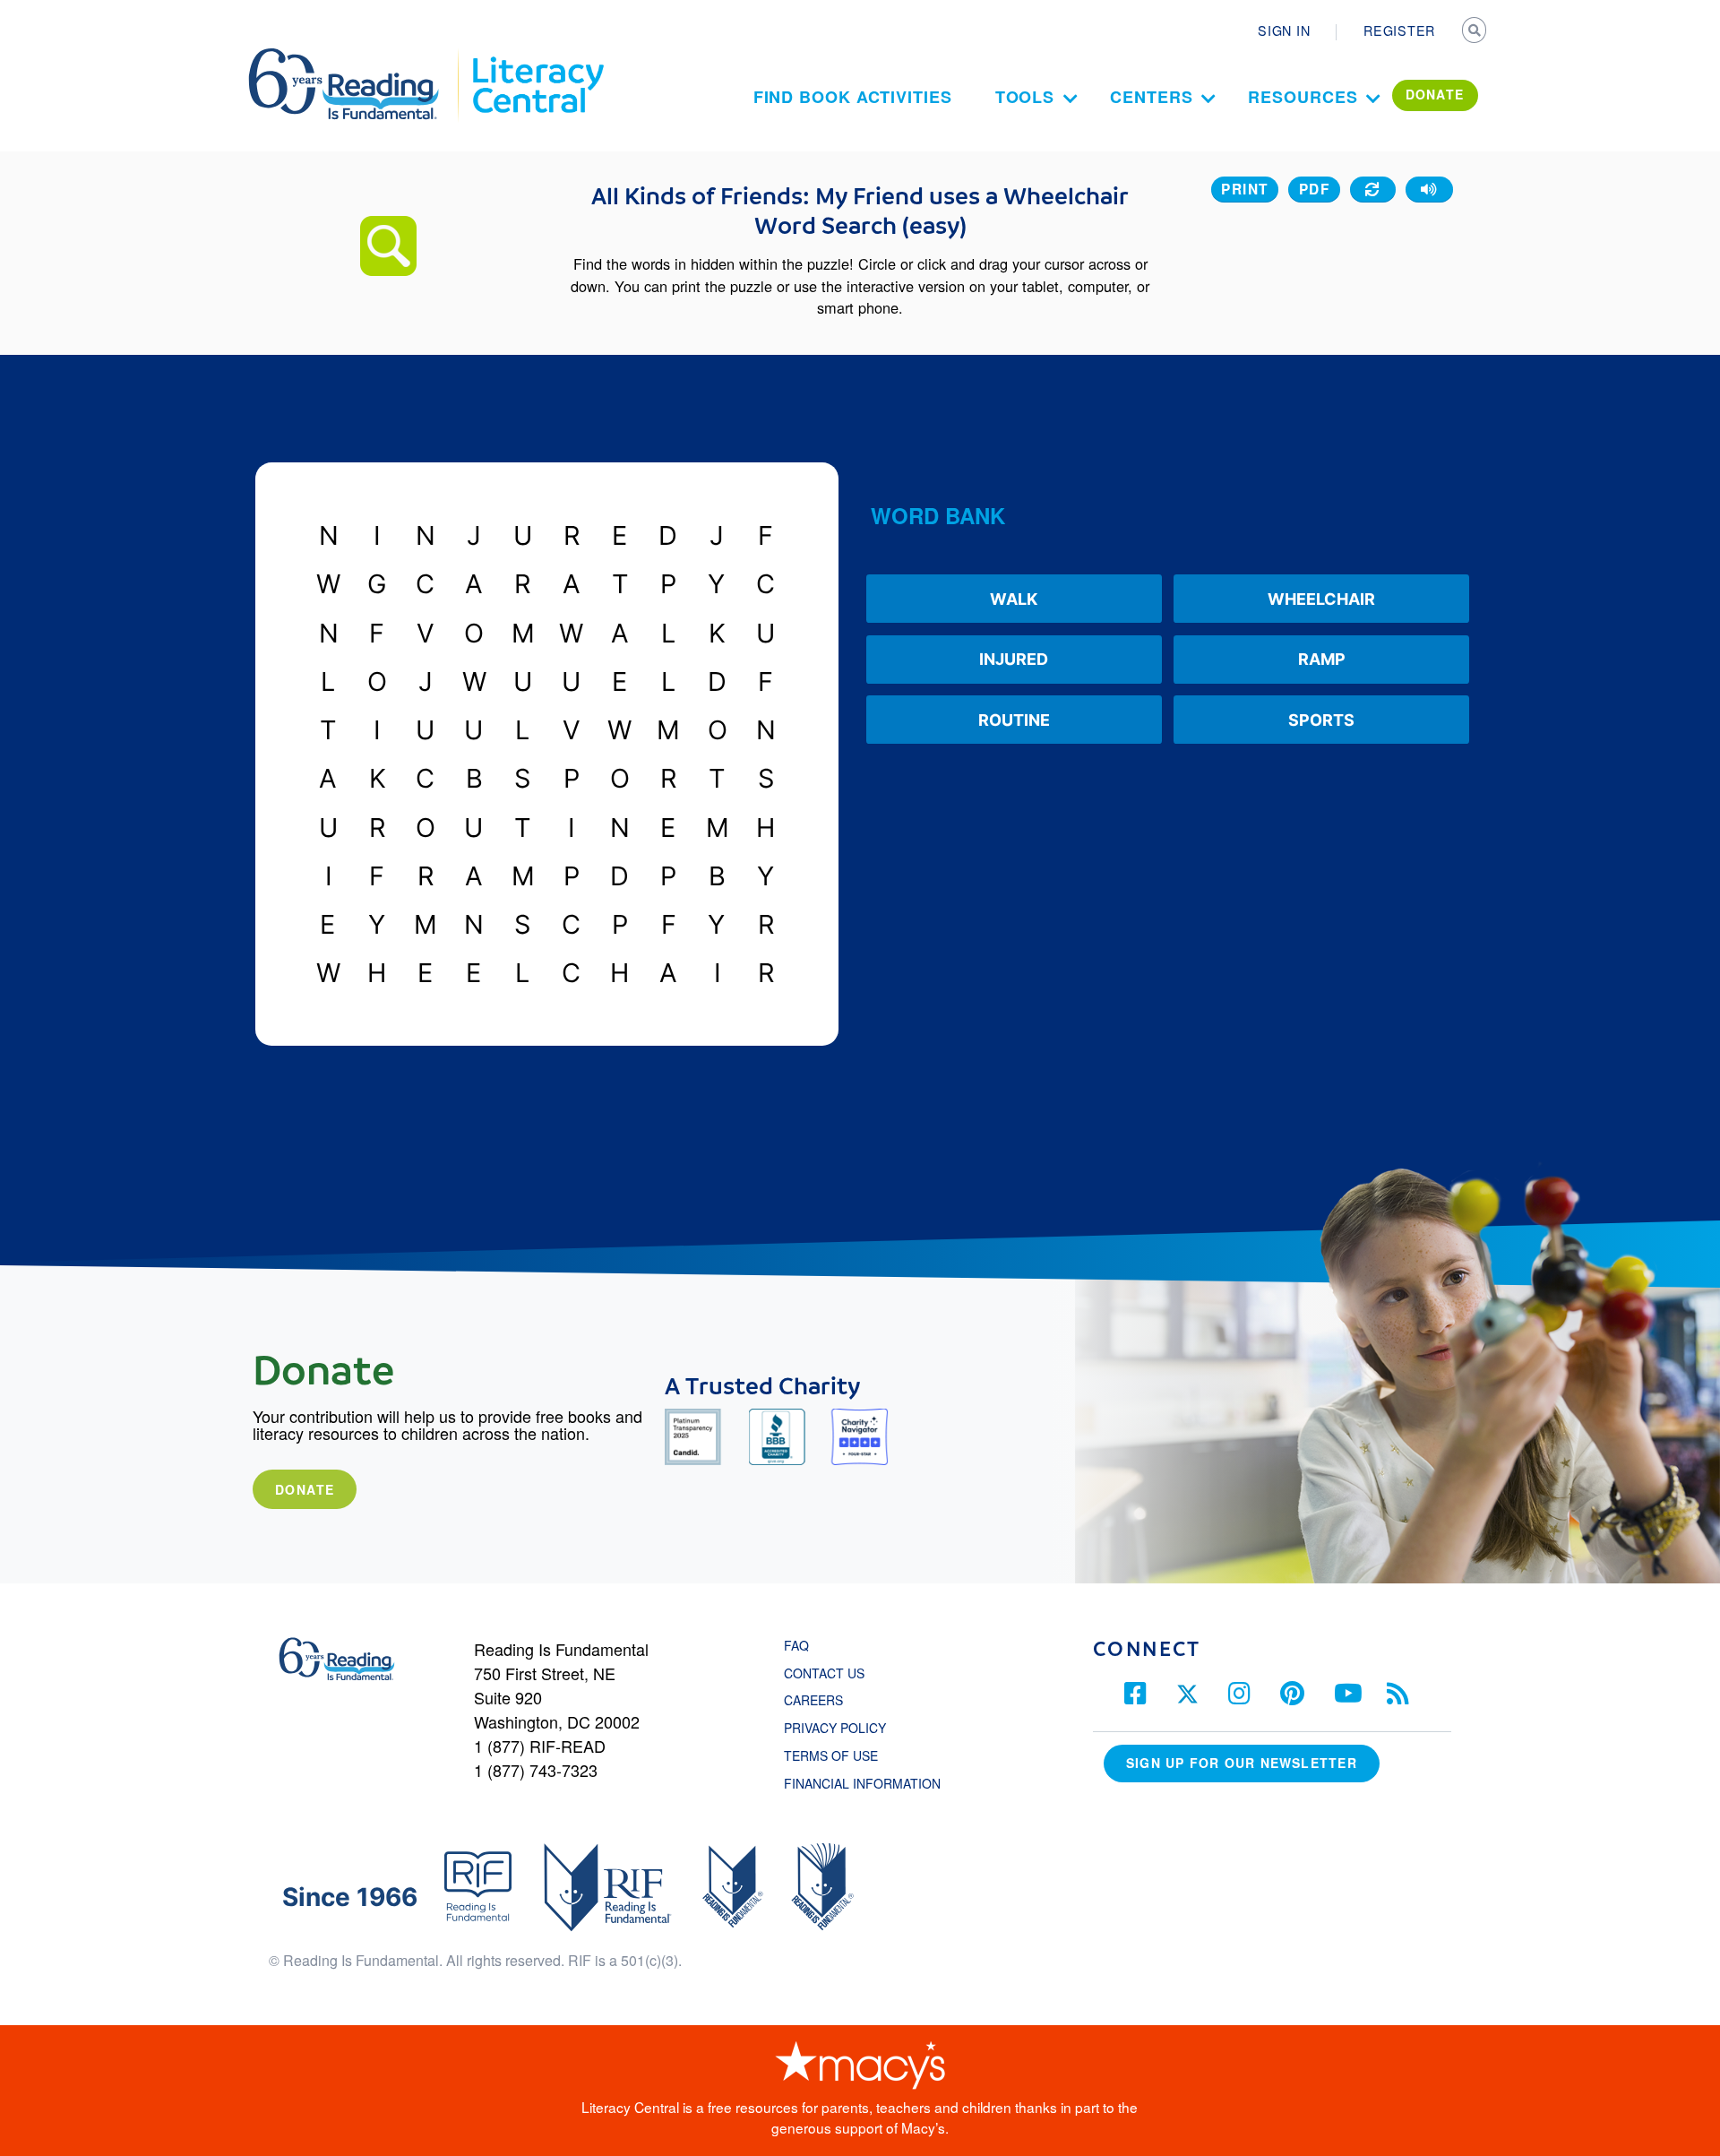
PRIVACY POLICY (835, 1728)
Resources (1303, 97)
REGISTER (1399, 30)
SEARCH (1475, 32)
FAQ (796, 1645)
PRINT (1245, 189)
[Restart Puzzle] (1373, 190)
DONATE (1435, 94)
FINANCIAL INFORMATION (862, 1783)
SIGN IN (1284, 30)
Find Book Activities (853, 97)
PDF (1315, 189)
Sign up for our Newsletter (1242, 1763)
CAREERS (813, 1700)
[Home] (356, 56)
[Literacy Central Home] (537, 56)
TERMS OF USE (840, 1755)
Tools (1025, 97)
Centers (1151, 97)
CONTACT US (830, 1673)
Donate (305, 1489)
